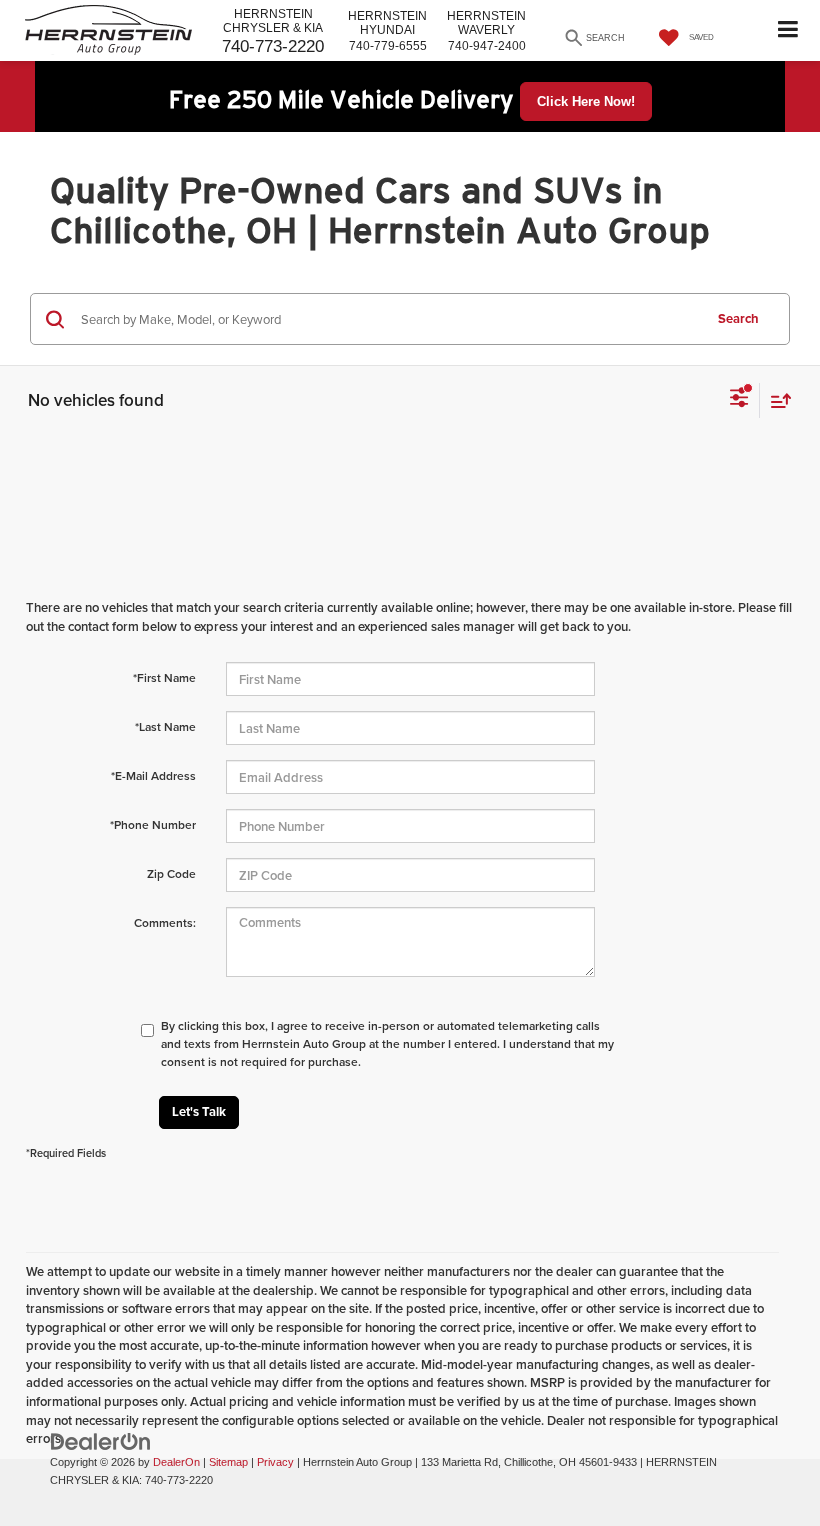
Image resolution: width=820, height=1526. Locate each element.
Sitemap (228, 1462)
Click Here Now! (586, 101)
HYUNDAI (387, 23)
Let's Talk (199, 1111)
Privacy (275, 1462)
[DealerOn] (101, 1440)
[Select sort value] (776, 400)
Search (738, 318)
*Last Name (165, 726)
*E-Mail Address (153, 775)
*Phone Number (153, 824)
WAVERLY (486, 23)
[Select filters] (739, 400)
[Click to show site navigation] (788, 30)
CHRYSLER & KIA (273, 21)
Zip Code (171, 873)
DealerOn (176, 1462)
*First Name (164, 677)
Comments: (165, 922)
